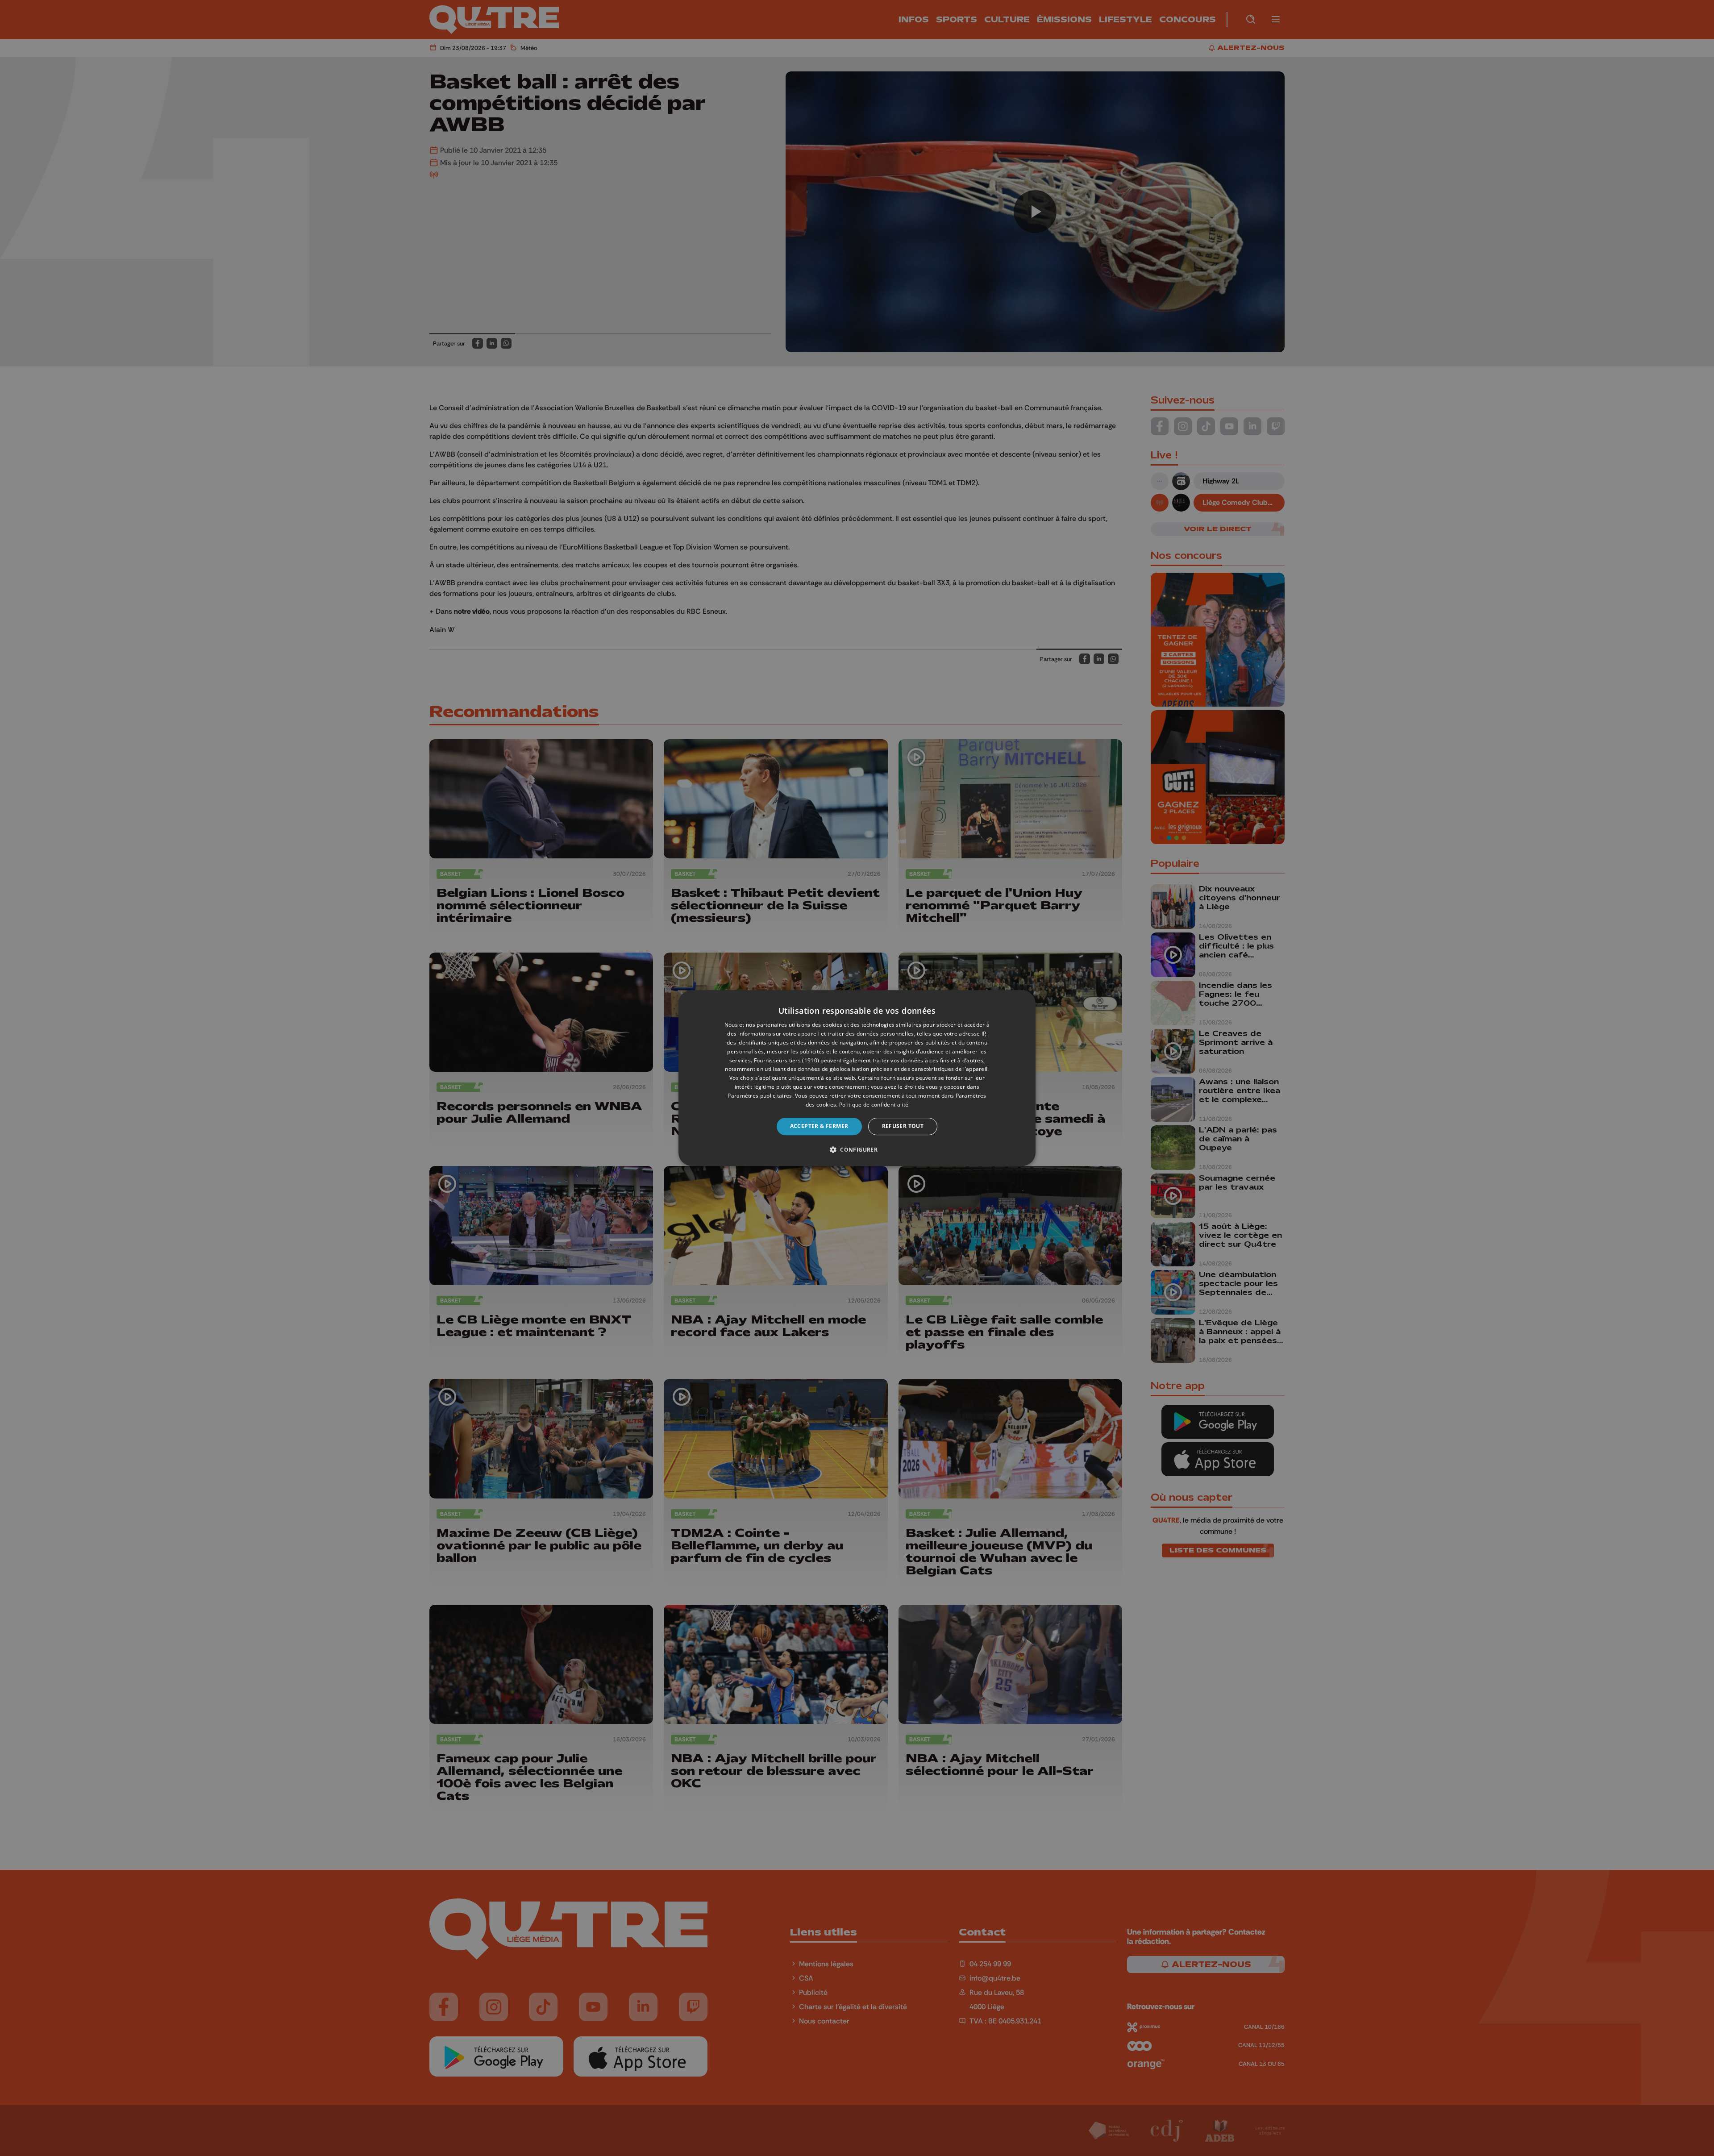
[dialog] (857, 1078)
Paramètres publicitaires (760, 1096)
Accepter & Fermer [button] (819, 1126)
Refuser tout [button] (903, 1126)
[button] (857, 1149)
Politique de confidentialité (874, 1105)
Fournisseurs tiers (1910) (787, 1060)
